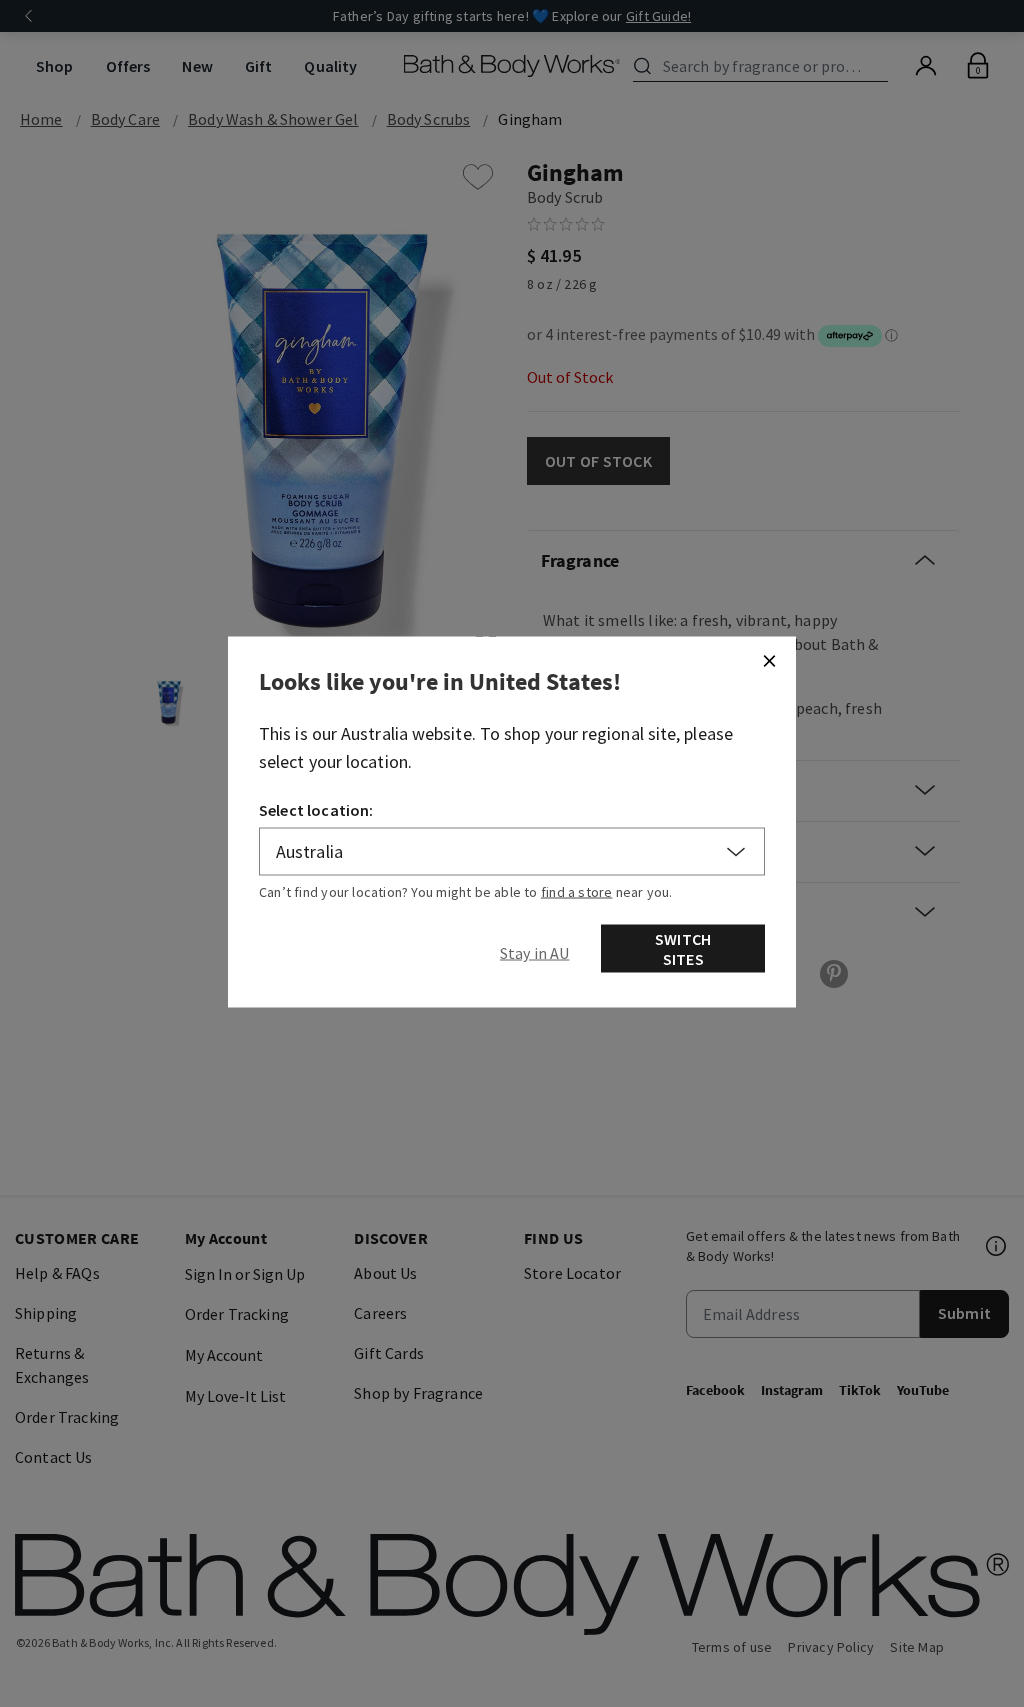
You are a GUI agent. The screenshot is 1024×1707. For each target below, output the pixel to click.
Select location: (316, 810)
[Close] (769, 661)
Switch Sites (683, 949)
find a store (577, 892)
